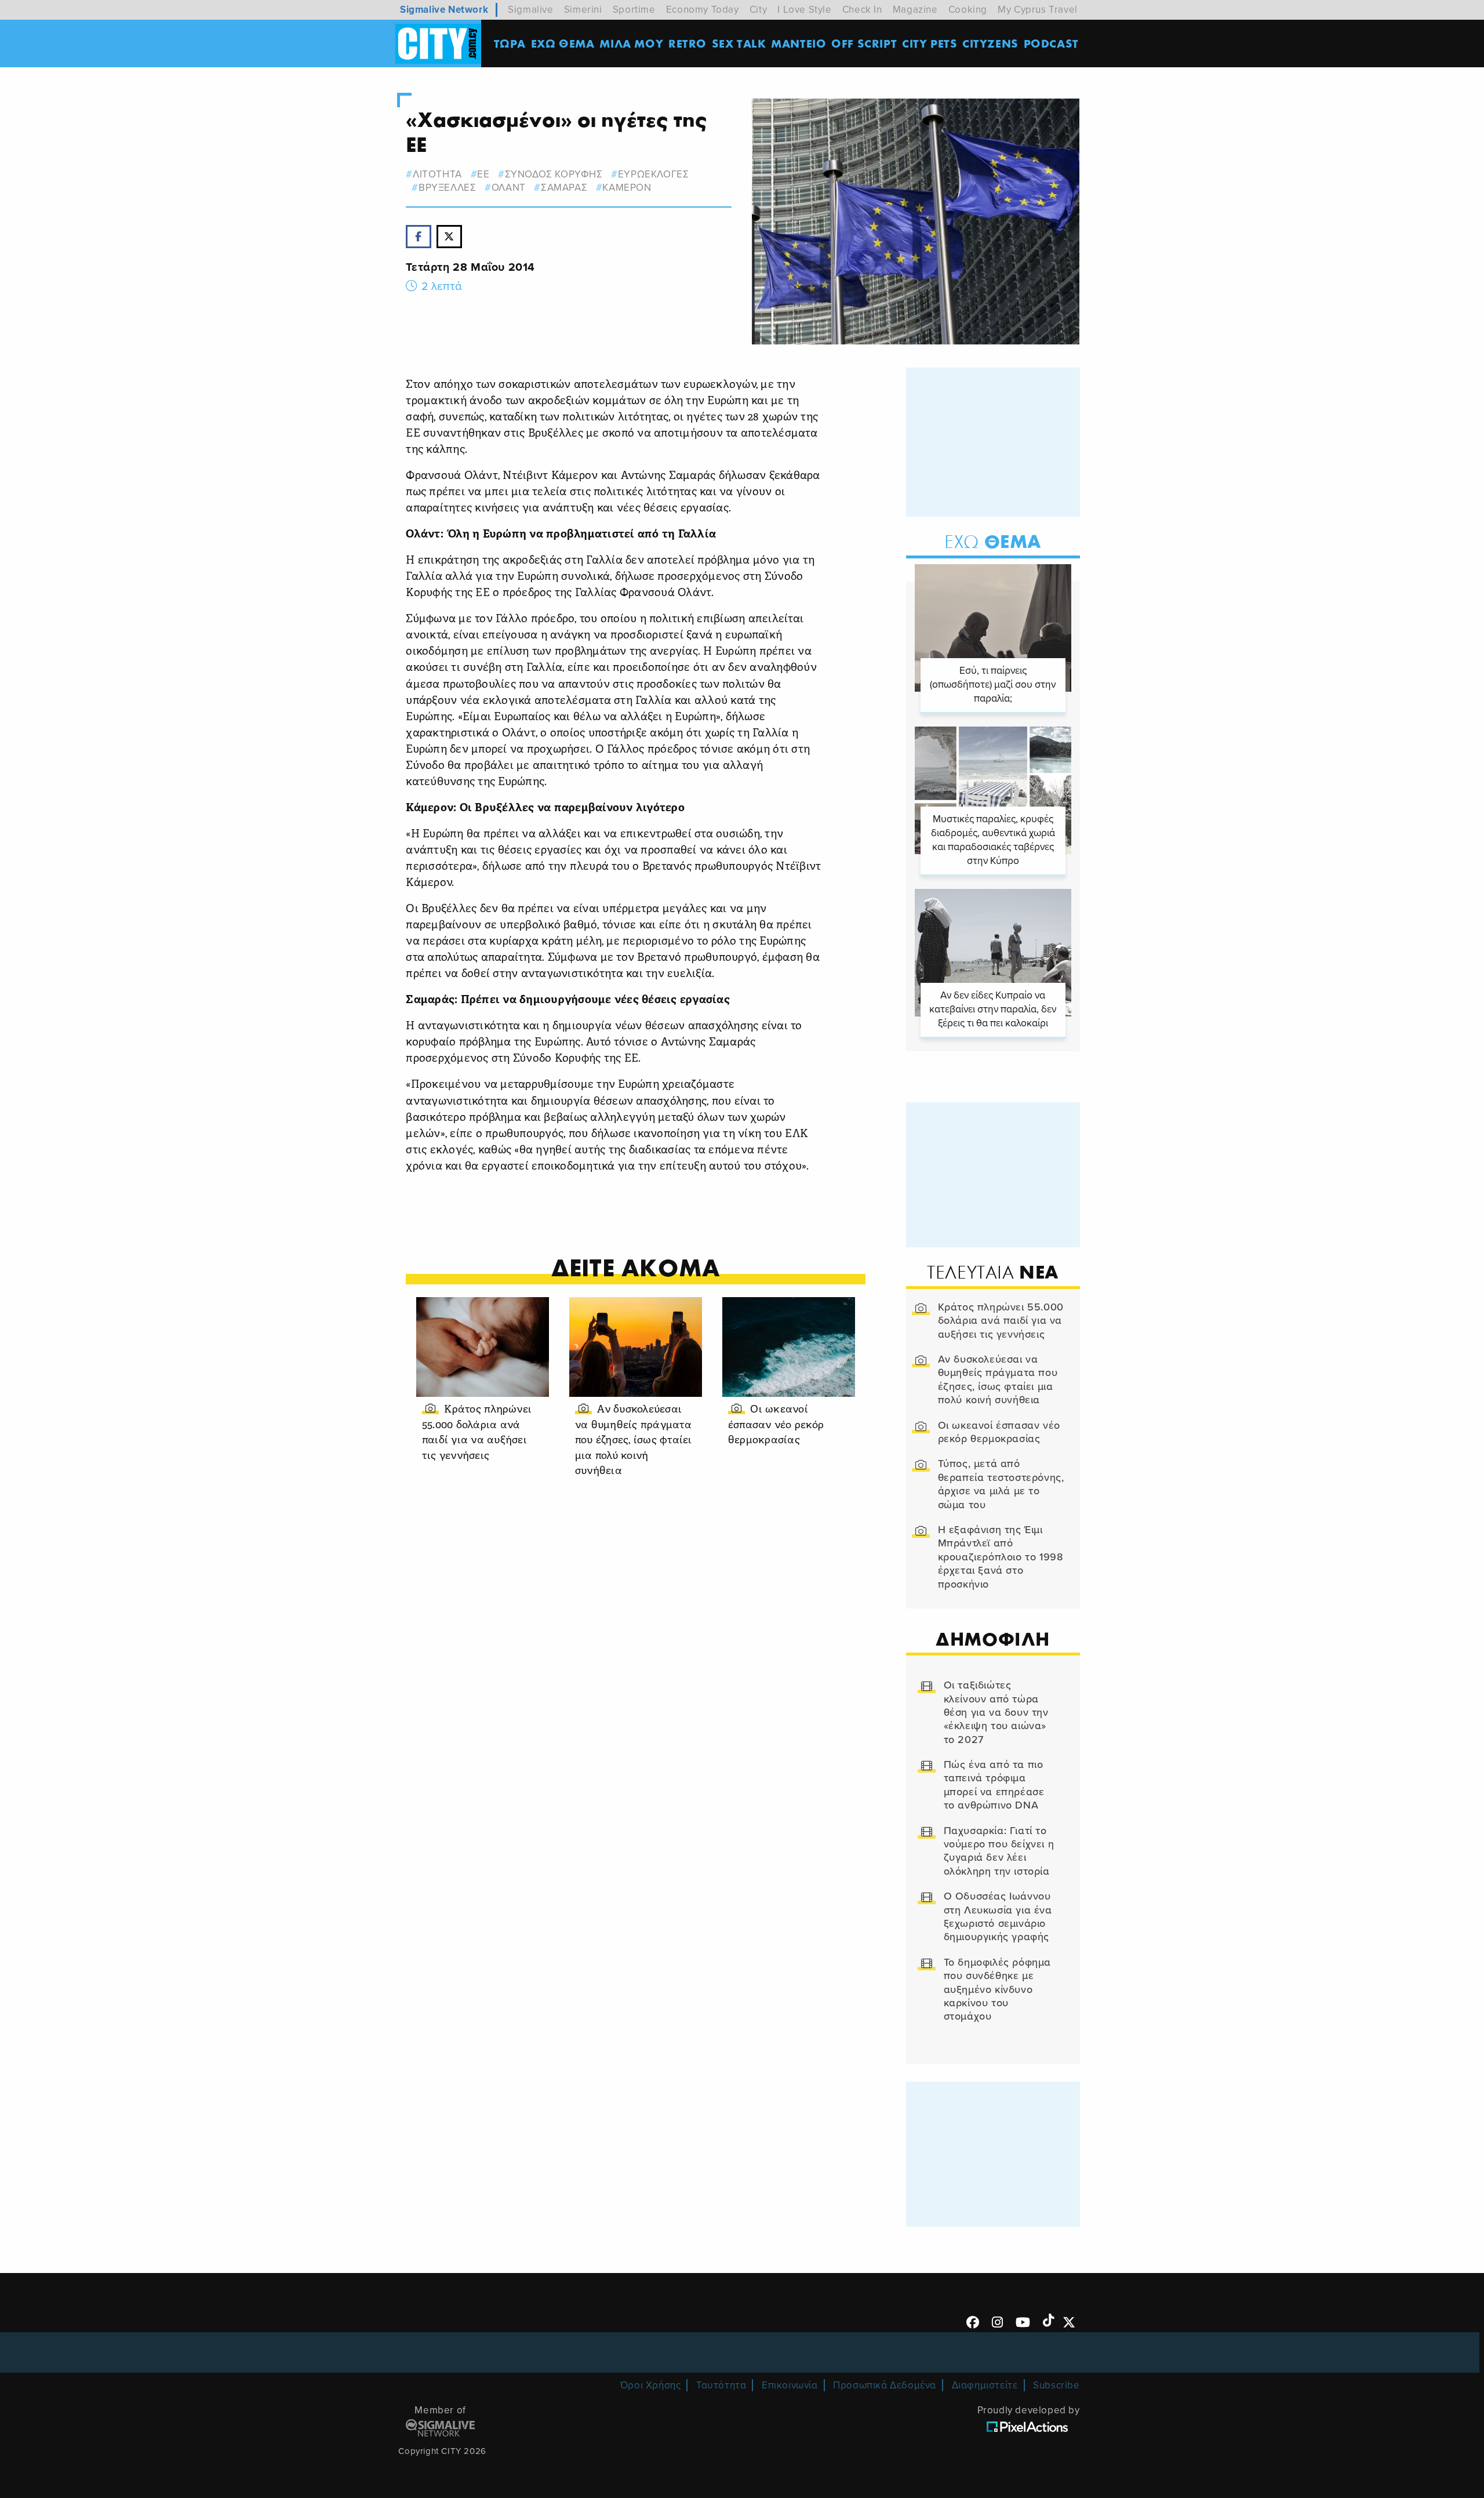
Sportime (634, 10)
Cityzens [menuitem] (990, 43)
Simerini (583, 10)
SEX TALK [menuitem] (739, 43)
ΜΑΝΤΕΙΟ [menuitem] (799, 43)
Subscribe (1056, 2385)
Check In (862, 10)
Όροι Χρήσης (651, 2385)
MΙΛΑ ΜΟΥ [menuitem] (631, 43)
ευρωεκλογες (653, 174)
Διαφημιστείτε (985, 2385)
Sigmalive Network (444, 10)
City (758, 10)
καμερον (627, 188)
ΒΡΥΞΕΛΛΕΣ (447, 188)
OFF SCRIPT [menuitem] (864, 43)
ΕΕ (483, 174)
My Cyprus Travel (1038, 10)
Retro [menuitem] (688, 43)
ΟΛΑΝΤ (509, 188)
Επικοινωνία (790, 2385)
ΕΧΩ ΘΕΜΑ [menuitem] (563, 43)
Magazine (915, 10)
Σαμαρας (564, 188)
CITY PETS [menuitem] (930, 43)
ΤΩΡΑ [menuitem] (510, 43)
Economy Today (703, 10)
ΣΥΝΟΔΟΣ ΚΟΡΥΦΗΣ (554, 174)
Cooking (968, 10)
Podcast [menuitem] (1051, 43)
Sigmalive (530, 10)
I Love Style (804, 10)
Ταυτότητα (721, 2385)
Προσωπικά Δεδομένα (885, 2385)
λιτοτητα (437, 174)
